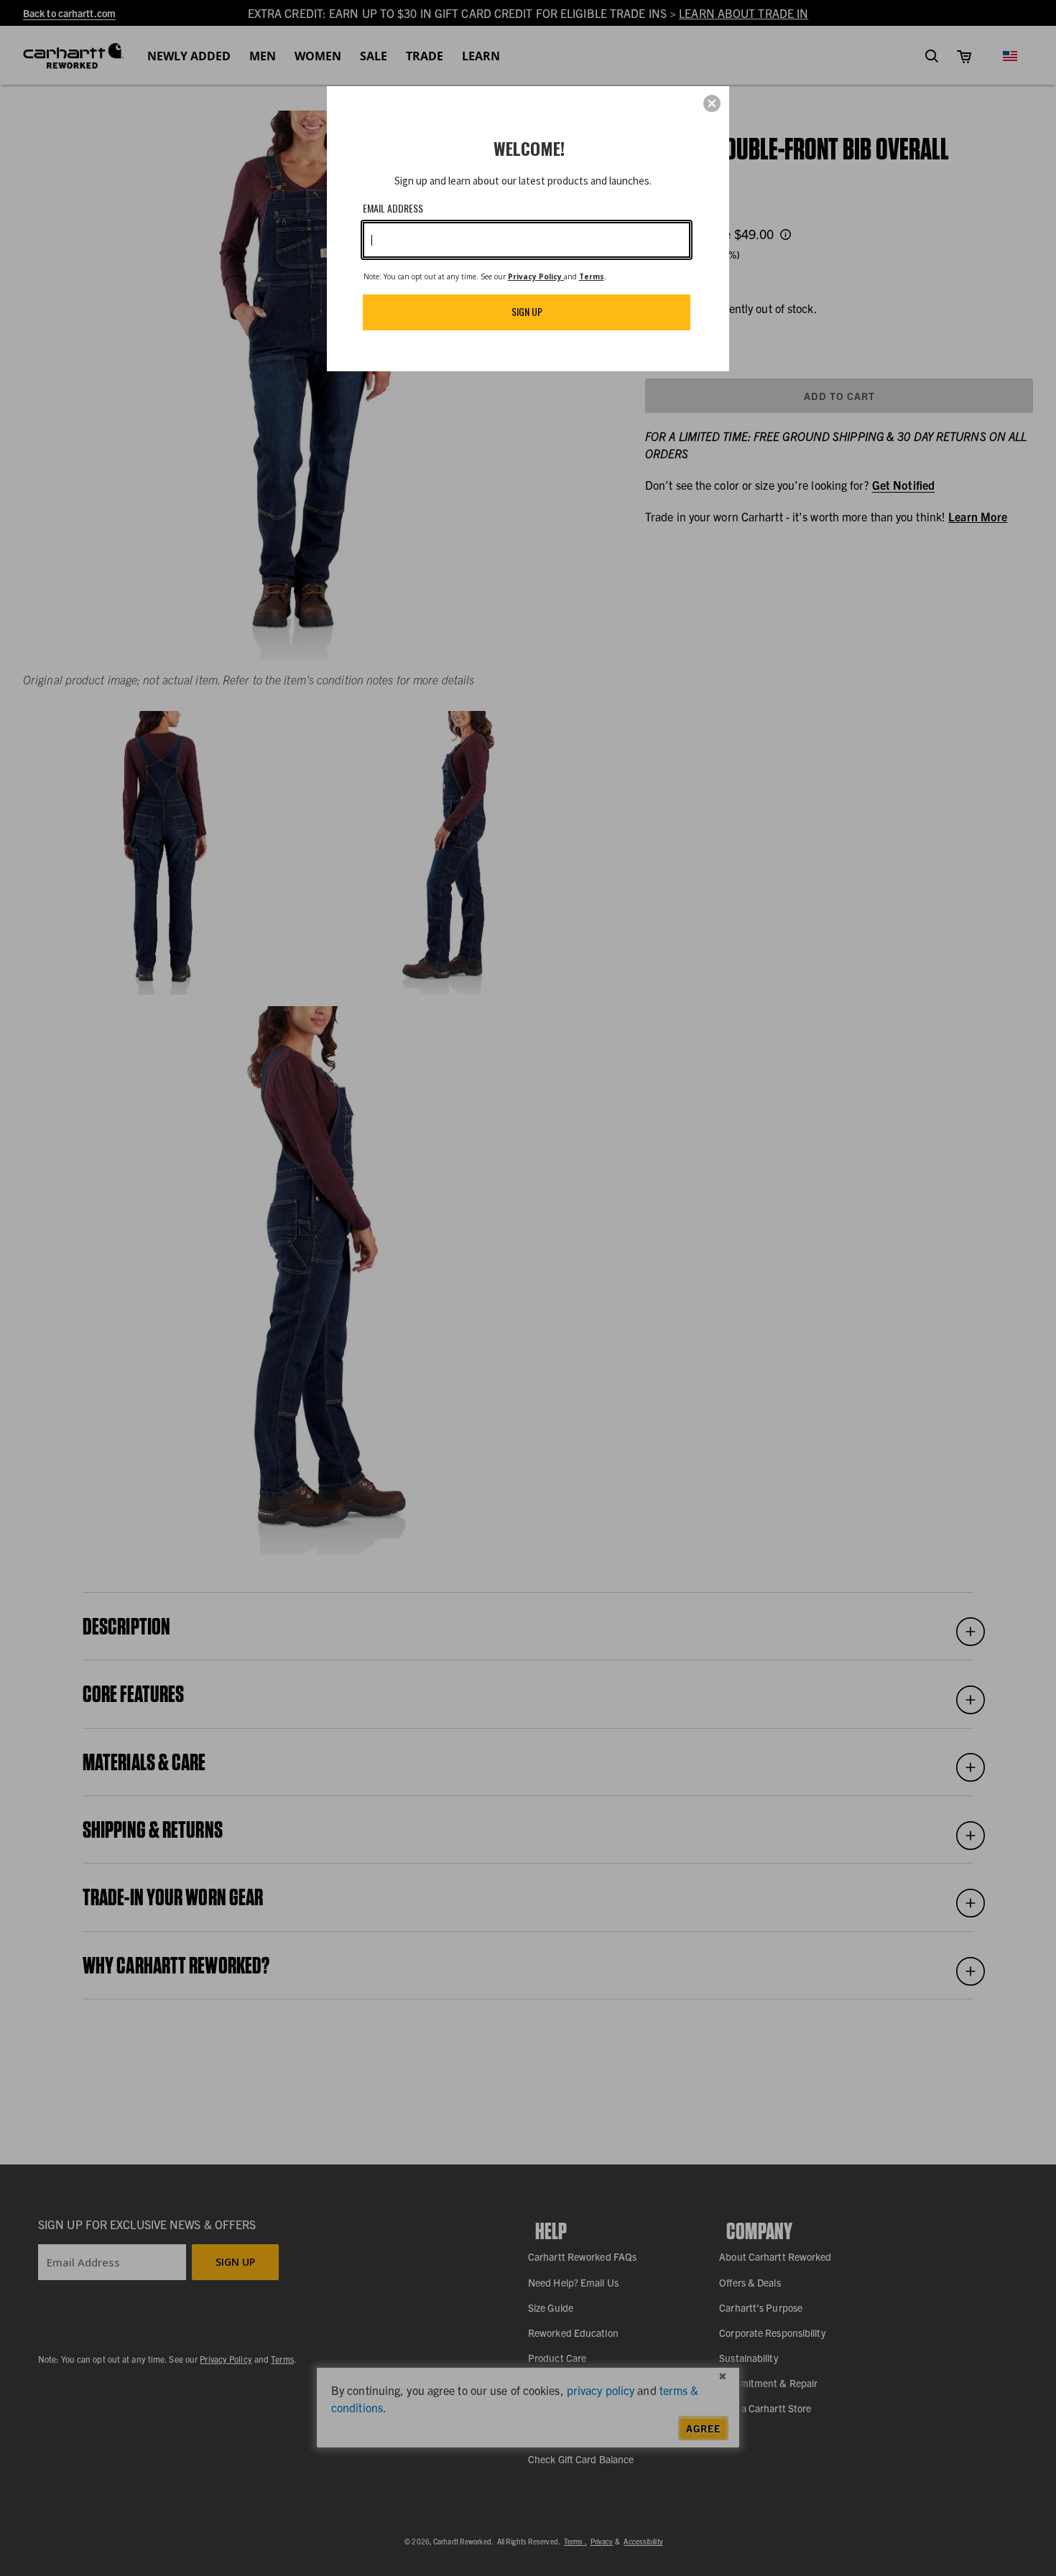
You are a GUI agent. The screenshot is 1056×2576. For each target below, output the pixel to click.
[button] (712, 103)
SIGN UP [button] (527, 311)
